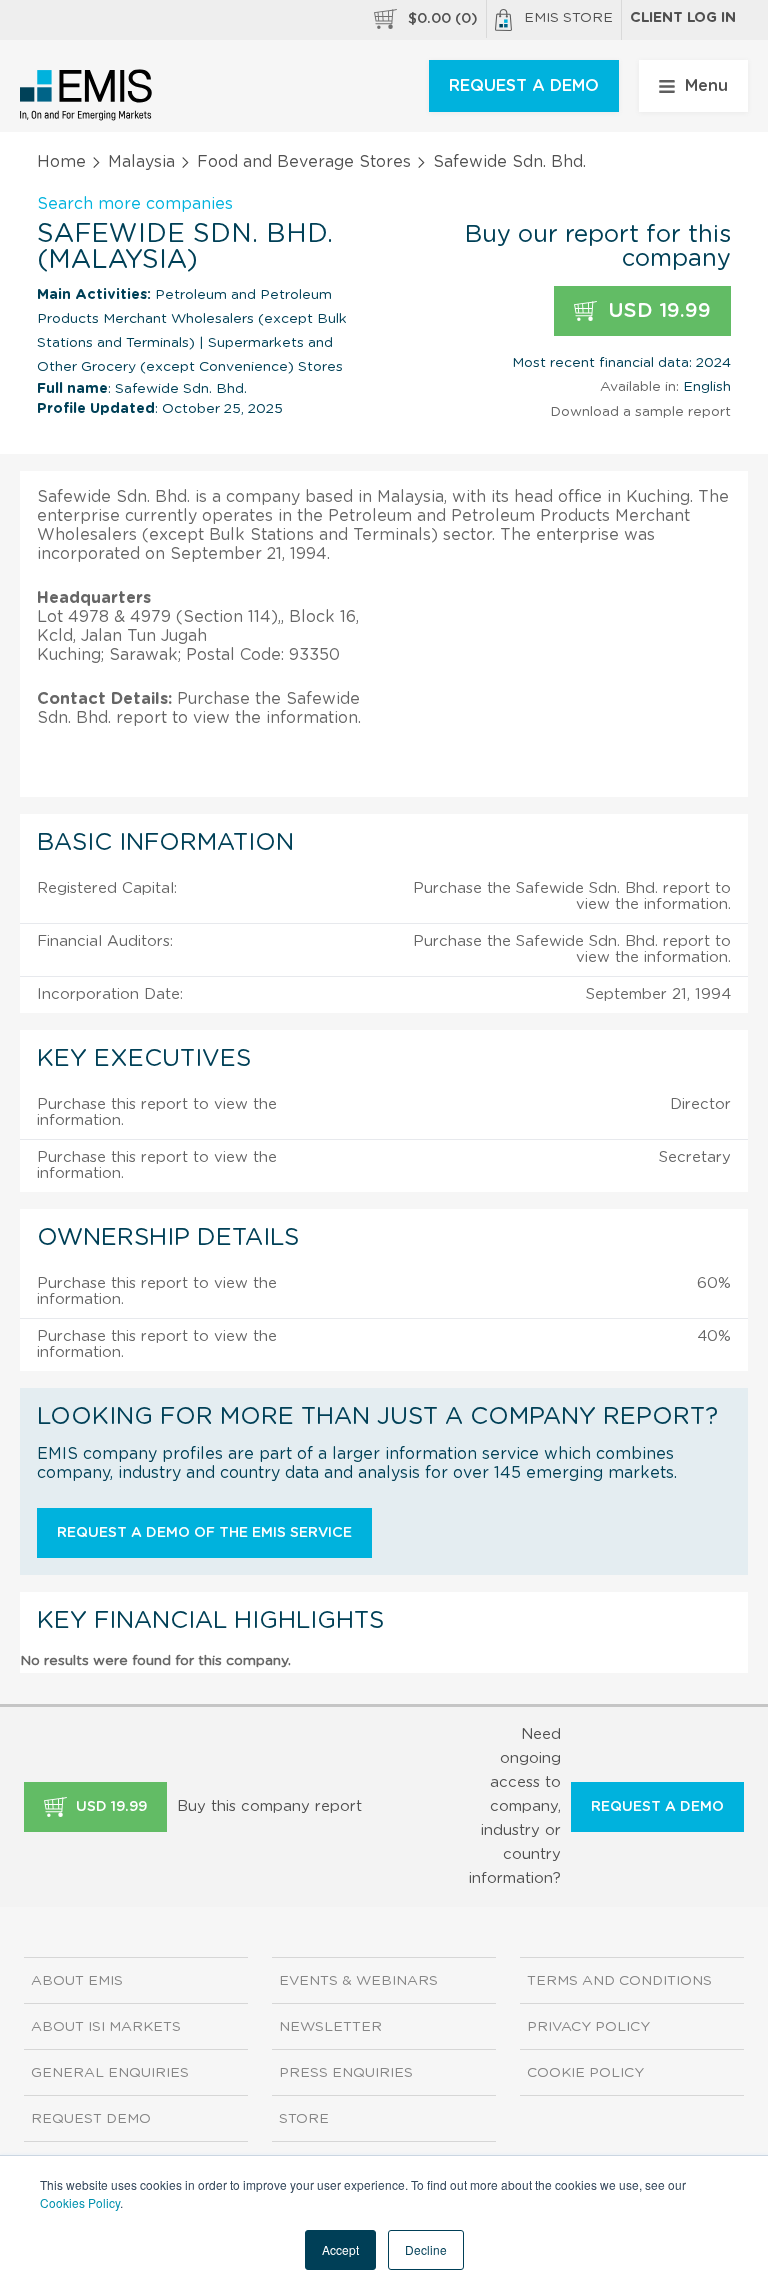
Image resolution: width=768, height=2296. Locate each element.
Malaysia (141, 162)
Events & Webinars (358, 1981)
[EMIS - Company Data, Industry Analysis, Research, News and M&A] (86, 95)
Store (304, 2119)
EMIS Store (568, 18)
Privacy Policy (588, 2027)
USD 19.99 (656, 311)
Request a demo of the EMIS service (204, 1533)
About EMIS (77, 1981)
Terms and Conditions (619, 1981)
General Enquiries (110, 2073)
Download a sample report (640, 412)
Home (61, 162)
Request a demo (657, 1807)
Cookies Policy (80, 2202)
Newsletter (330, 2027)
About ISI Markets (106, 2027)
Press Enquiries (346, 2073)
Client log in (683, 18)
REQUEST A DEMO (524, 86)
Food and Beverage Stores (304, 162)
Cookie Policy (585, 2073)
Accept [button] (340, 2249)
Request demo (91, 2119)
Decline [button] (426, 2249)
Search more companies (135, 204)
